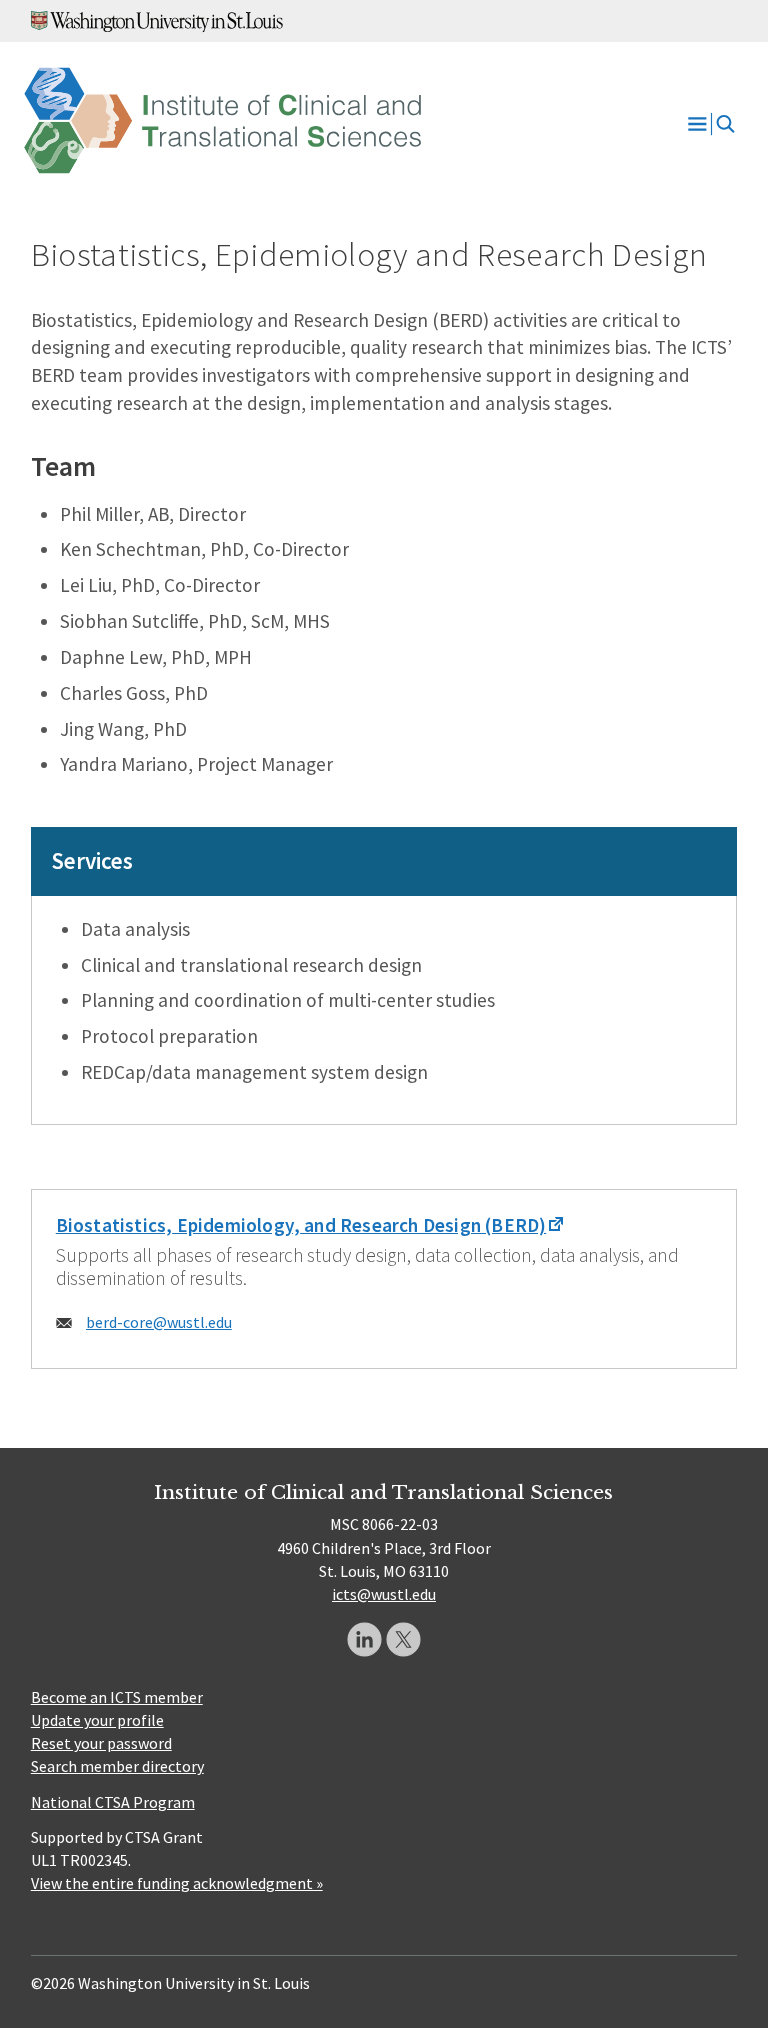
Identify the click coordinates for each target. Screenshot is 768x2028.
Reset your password (101, 1743)
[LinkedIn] (364, 1639)
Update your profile (97, 1720)
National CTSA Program (113, 1802)
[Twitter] (403, 1639)
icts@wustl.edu (384, 1594)
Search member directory (117, 1766)
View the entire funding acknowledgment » (177, 1883)
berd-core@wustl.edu (159, 1322)
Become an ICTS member (117, 1697)
